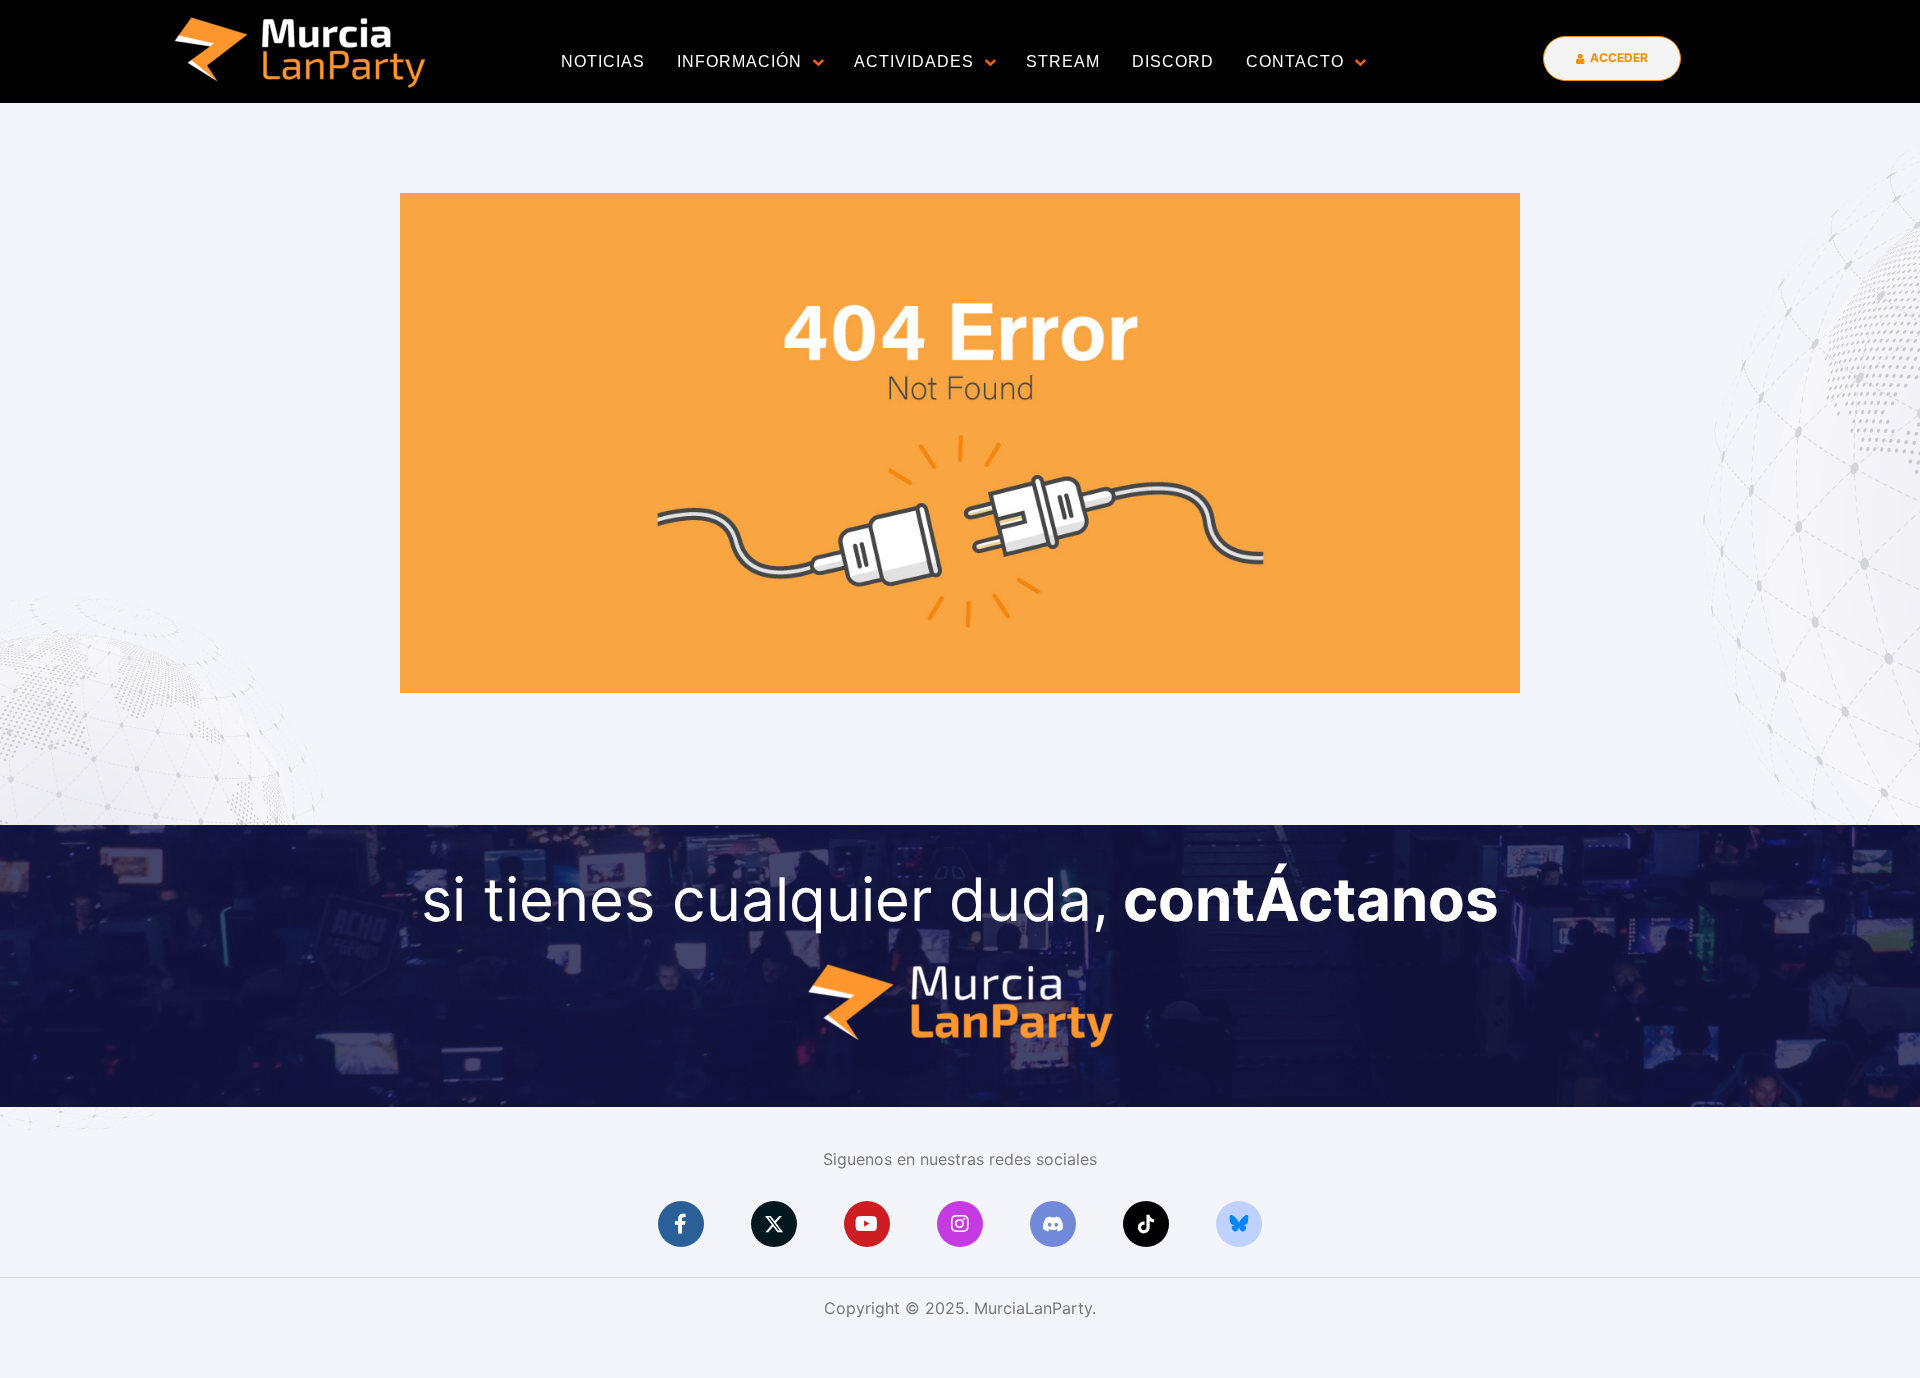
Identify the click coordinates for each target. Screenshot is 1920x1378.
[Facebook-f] (681, 1224)
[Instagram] (960, 1224)
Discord (1173, 61)
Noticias (603, 61)
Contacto (1295, 61)
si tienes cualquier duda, (960, 899)
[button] (1612, 58)
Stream (1063, 61)
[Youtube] (867, 1224)
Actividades (914, 61)
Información (739, 61)
